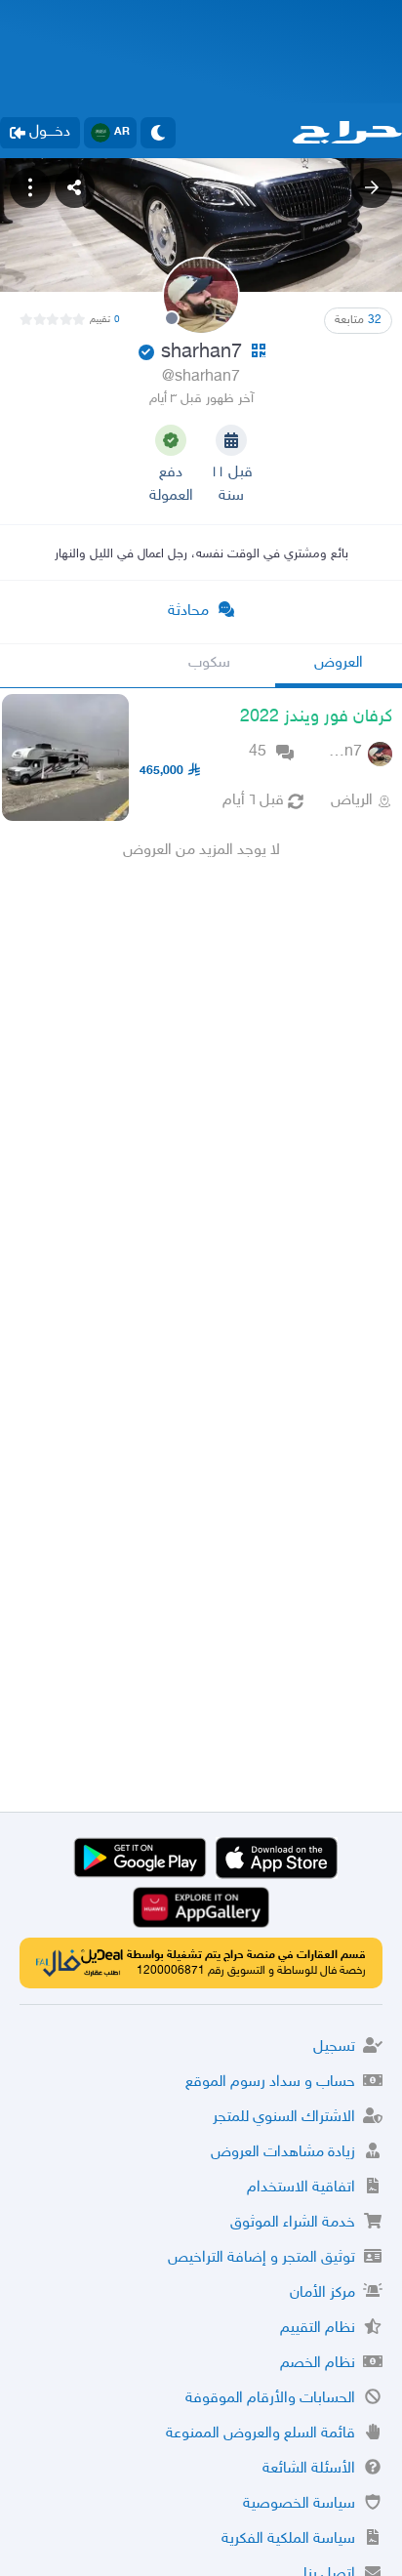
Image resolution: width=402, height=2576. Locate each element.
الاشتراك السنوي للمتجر (284, 2118)
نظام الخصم (318, 2364)
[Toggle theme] (158, 133)
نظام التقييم (318, 2329)
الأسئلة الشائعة (309, 2469)
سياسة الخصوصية (299, 2504)
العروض (339, 663)
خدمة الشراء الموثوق (293, 2223)
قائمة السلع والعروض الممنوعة (261, 2434)
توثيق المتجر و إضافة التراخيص (261, 2258)
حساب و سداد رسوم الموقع (270, 2083)
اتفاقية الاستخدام (301, 2188)
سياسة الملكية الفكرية (288, 2539)
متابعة (358, 320)
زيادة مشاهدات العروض (283, 2153)
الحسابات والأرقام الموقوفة (270, 2399)
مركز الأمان (322, 2293)
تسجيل (334, 2047)
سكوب (209, 663)
